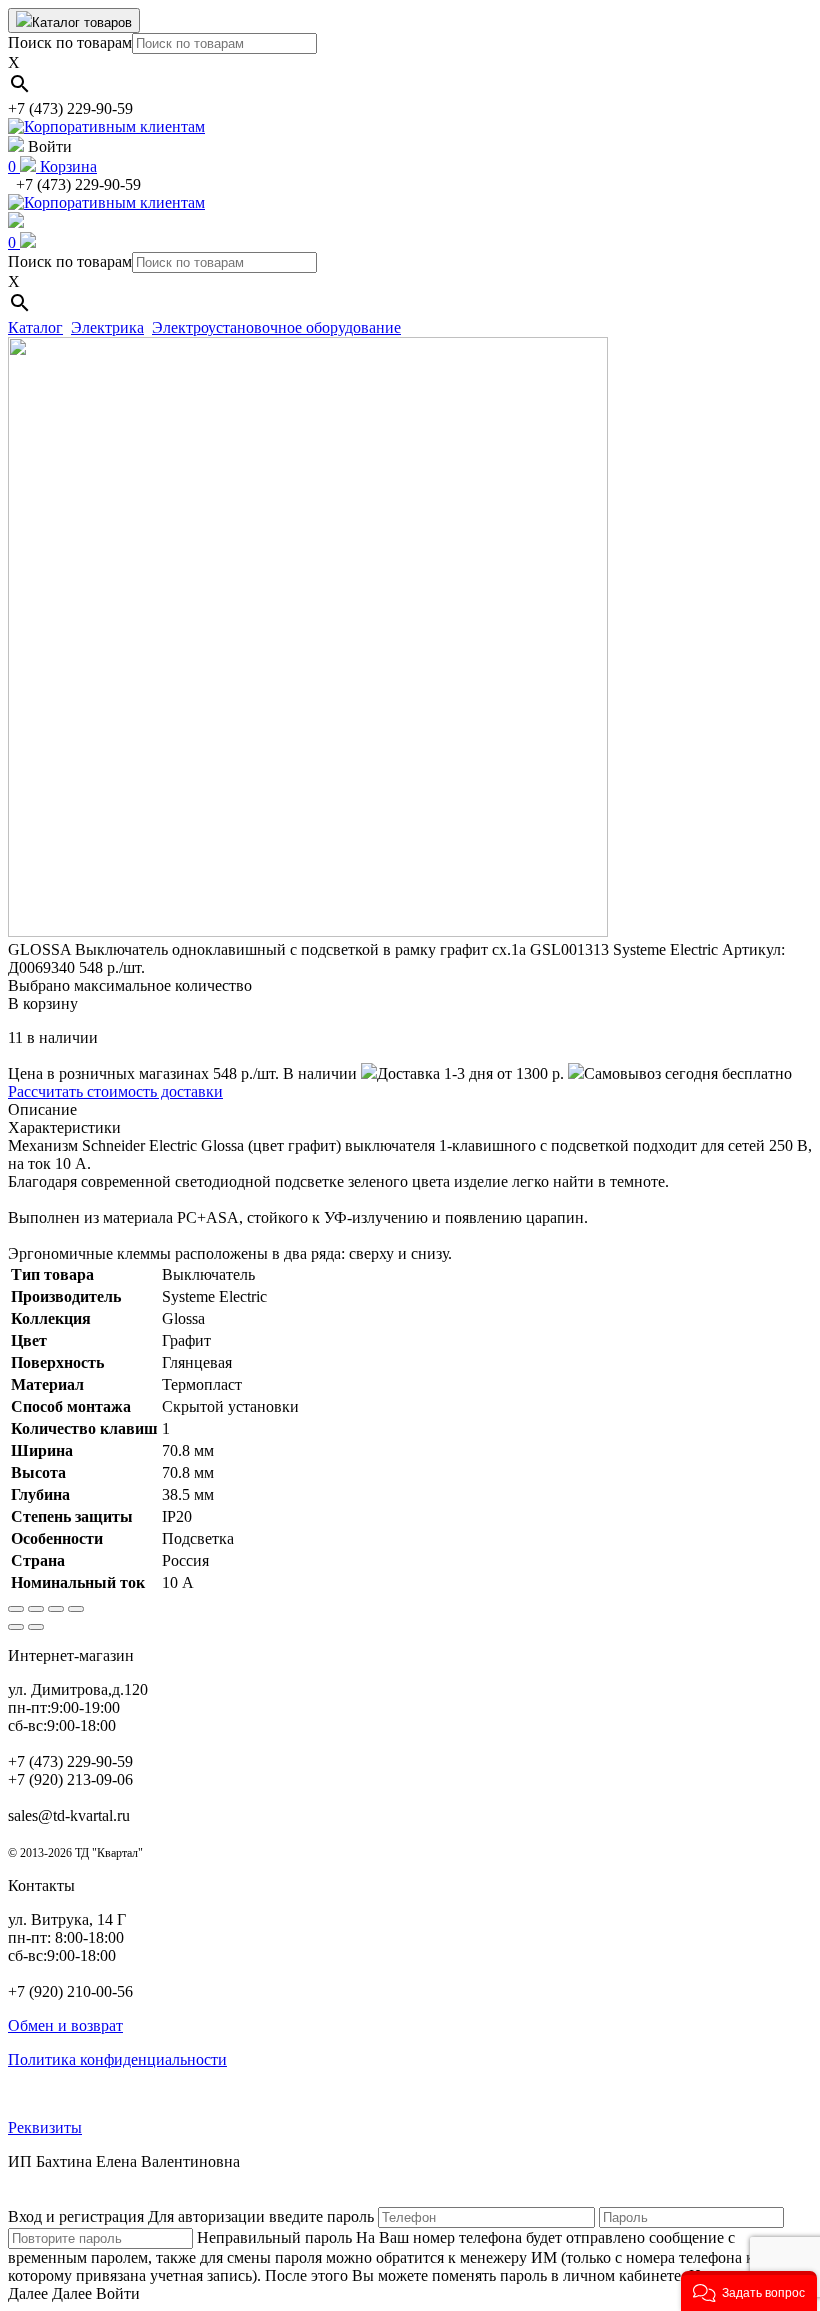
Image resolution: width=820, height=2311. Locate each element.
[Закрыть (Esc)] (16, 1609)
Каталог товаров (82, 22)
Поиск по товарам (70, 42)
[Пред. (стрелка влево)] (16, 1627)
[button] (749, 2291)
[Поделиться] (36, 1609)
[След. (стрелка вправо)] (36, 1627)
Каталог (35, 327)
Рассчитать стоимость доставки (115, 1091)
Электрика (107, 327)
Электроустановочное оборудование (276, 327)
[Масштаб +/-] (76, 1609)
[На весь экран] (56, 1609)
